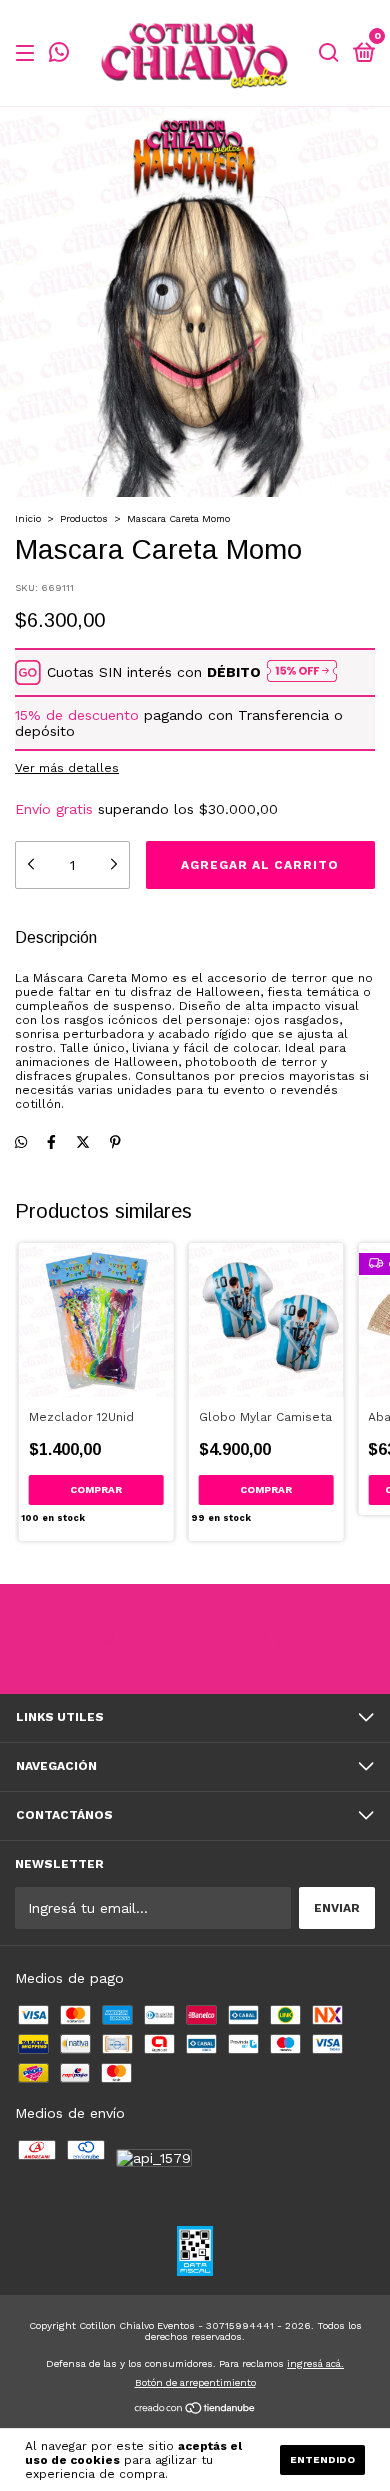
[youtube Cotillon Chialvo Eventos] (225, 1639)
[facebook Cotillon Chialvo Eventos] (166, 1639)
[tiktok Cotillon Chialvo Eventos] (284, 1639)
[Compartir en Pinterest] (115, 1143)
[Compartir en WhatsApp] (21, 1143)
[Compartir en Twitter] (83, 1143)
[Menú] (28, 54)
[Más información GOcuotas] (302, 672)
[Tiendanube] (195, 2410)
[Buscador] (329, 54)
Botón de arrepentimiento (195, 2382)
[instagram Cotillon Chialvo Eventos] (107, 1639)
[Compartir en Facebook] (51, 1143)
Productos (84, 518)
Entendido (322, 2459)
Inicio (28, 518)
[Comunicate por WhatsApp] (59, 55)
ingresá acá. (315, 2363)
